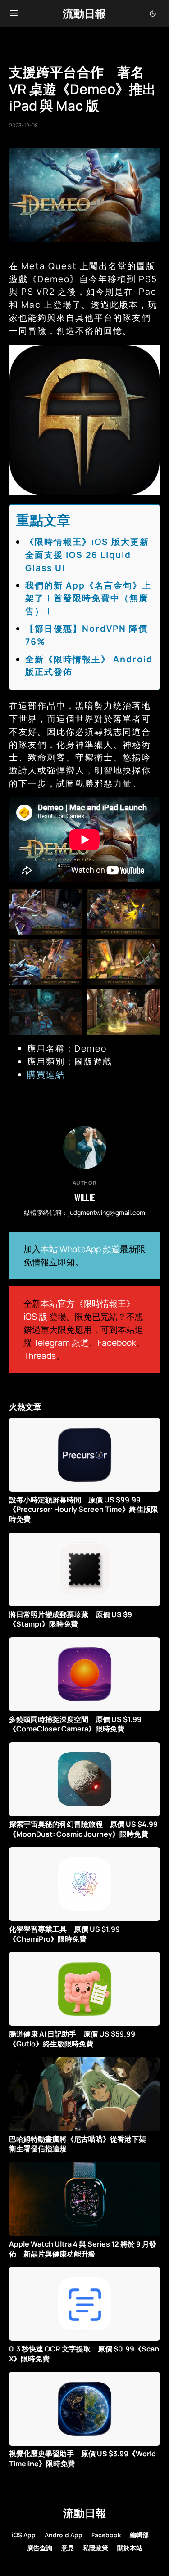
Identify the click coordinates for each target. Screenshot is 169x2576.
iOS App (24, 2535)
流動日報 (84, 13)
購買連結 (46, 1074)
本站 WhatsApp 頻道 (80, 1249)
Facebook (117, 1343)
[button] (14, 13)
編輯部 (139, 2535)
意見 (68, 2548)
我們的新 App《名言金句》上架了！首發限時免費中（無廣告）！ (88, 598)
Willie (85, 1197)
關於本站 (130, 2548)
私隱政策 (96, 2548)
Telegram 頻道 (61, 1343)
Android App (64, 2535)
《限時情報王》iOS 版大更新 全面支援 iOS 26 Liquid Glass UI (92, 555)
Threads (40, 1356)
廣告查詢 (40, 2548)
